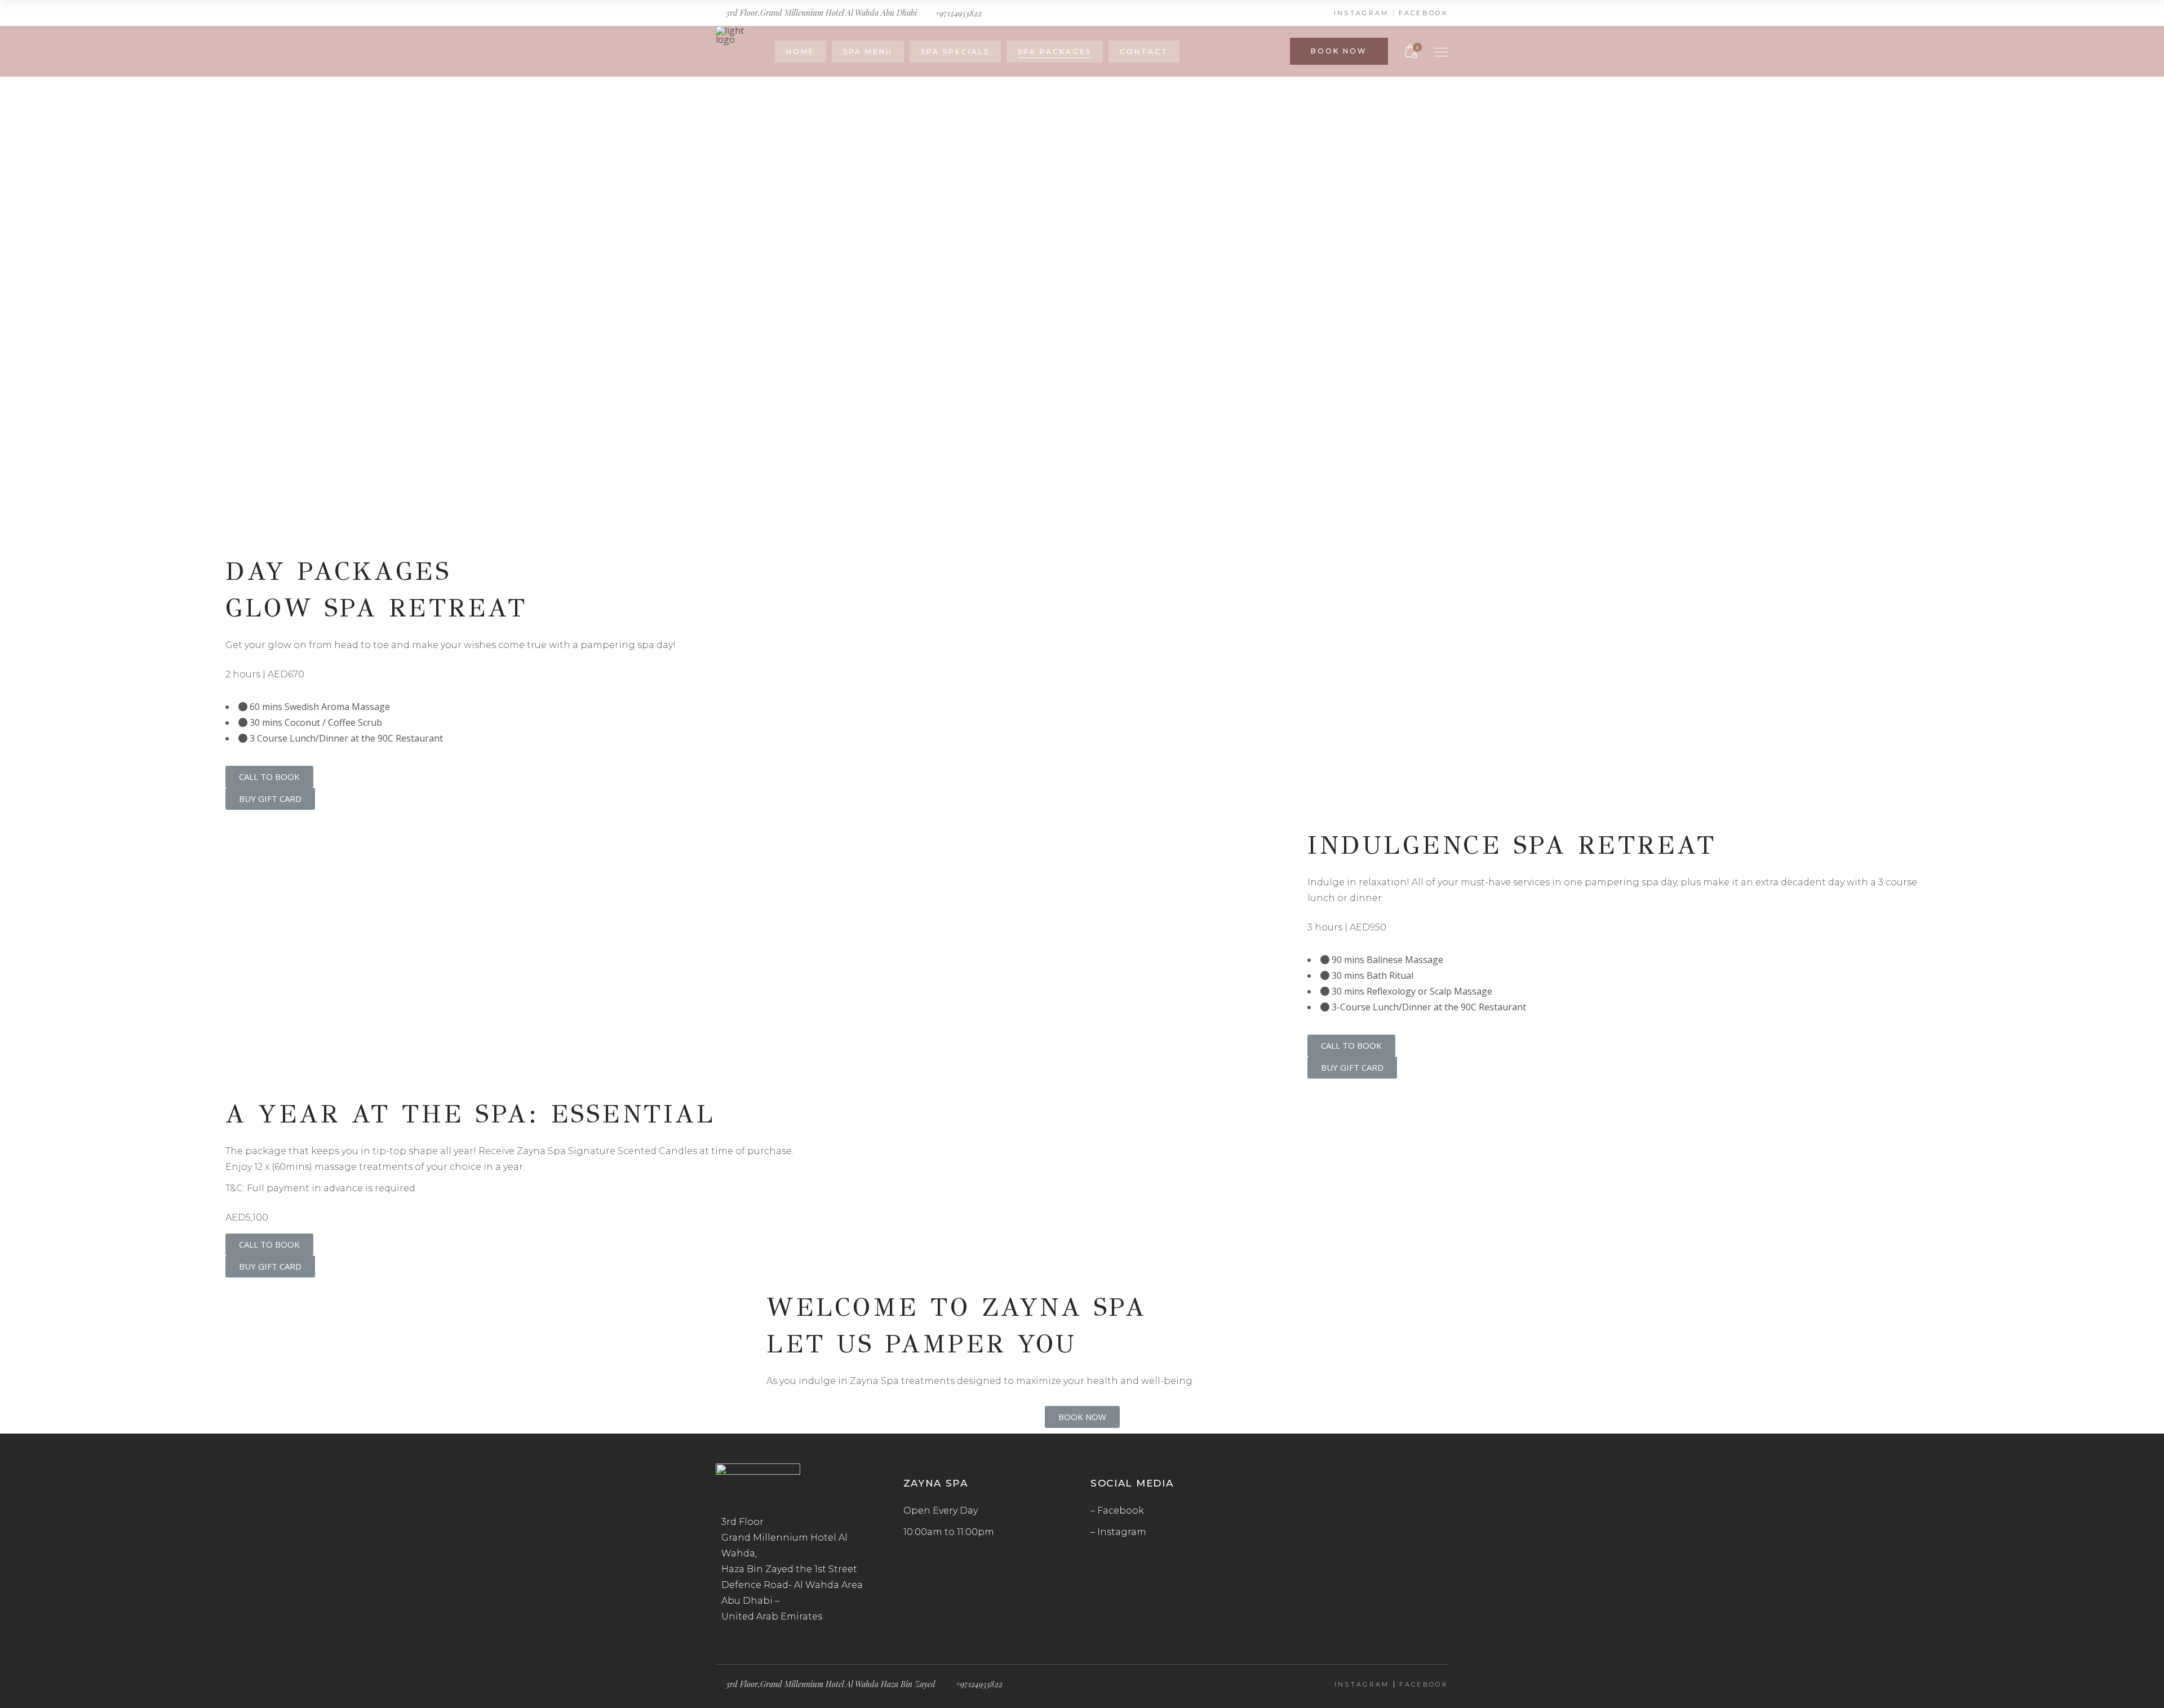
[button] (269, 777)
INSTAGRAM (1362, 13)
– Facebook (1117, 1510)
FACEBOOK (1424, 13)
